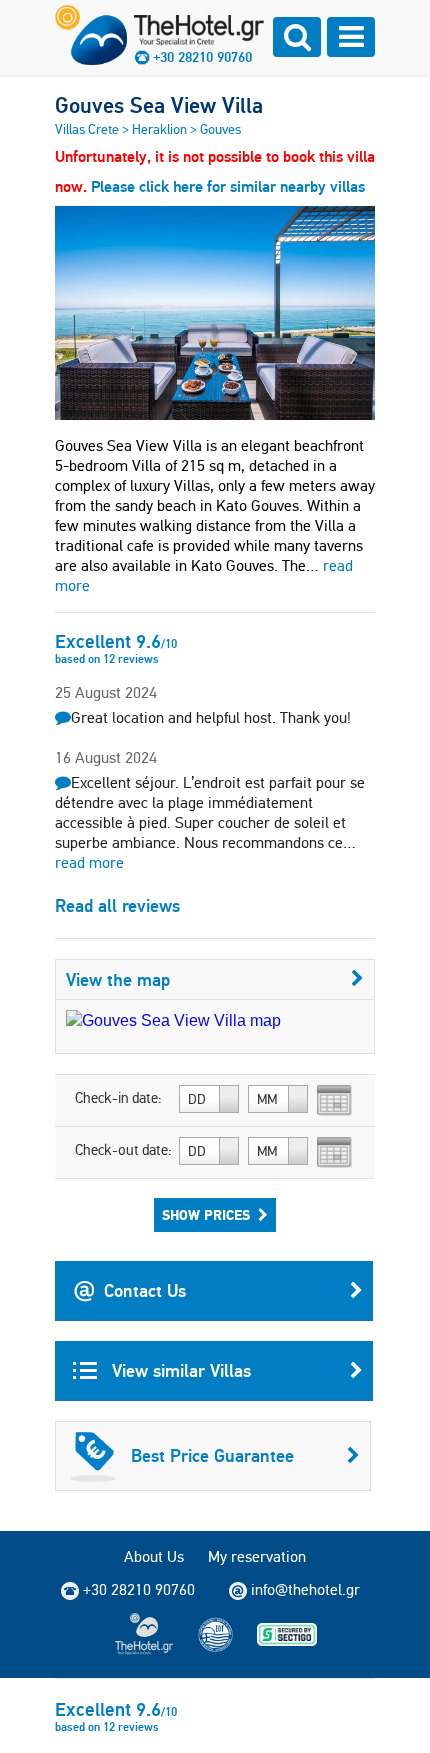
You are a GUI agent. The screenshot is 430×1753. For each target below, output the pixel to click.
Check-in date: (118, 1098)
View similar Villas (179, 1370)
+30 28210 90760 (202, 57)
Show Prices (206, 1215)
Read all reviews (117, 905)
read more (89, 862)
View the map (118, 979)
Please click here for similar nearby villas (228, 186)
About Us (154, 1556)
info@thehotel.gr (305, 1589)
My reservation (257, 1556)
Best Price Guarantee (212, 1455)
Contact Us (145, 1290)
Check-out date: (123, 1150)
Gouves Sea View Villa (159, 105)
